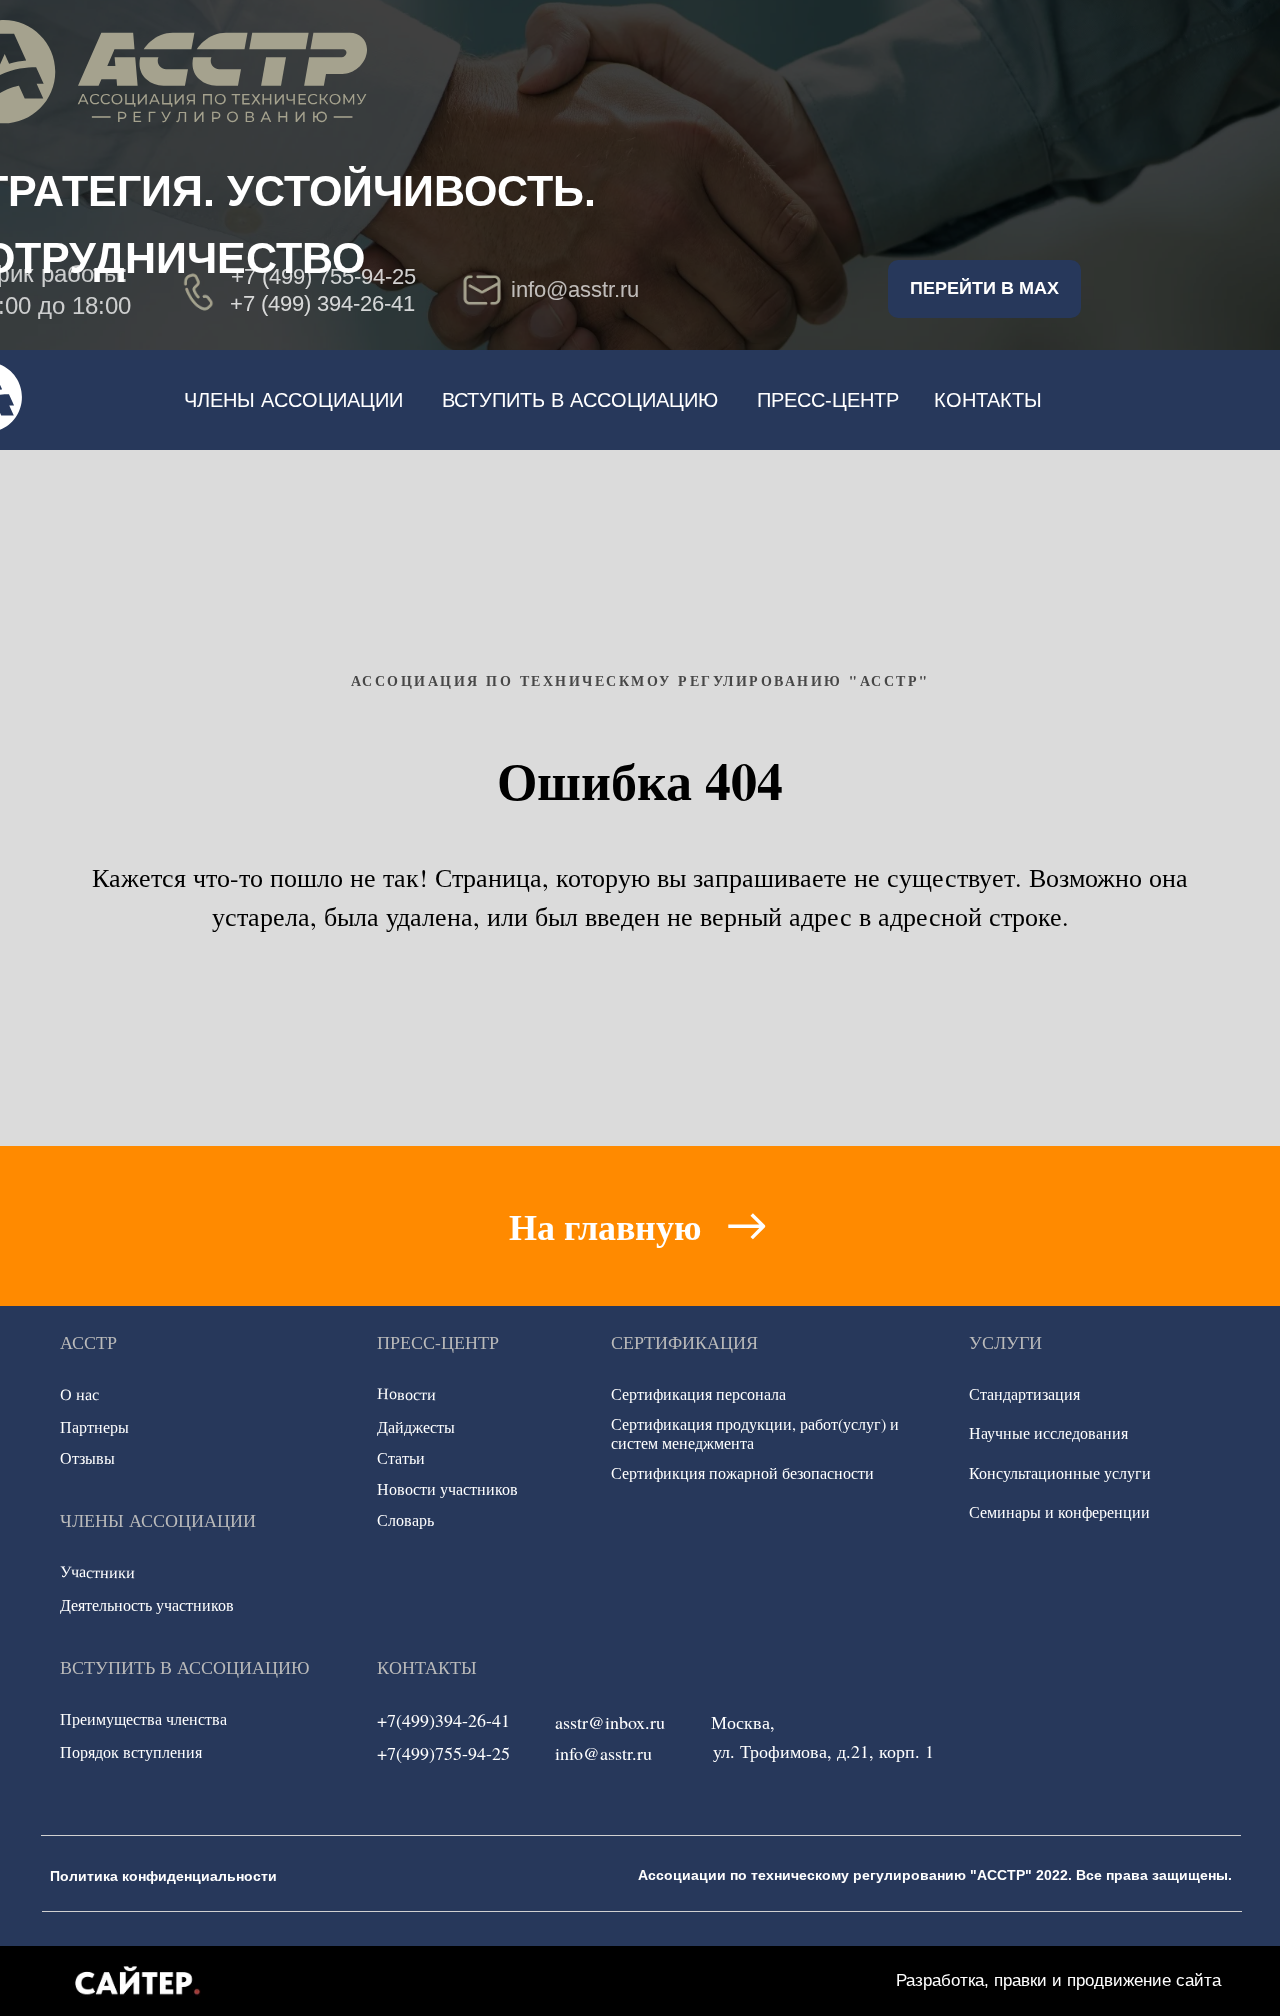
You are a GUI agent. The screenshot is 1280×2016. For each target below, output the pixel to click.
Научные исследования (1048, 1432)
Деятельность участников (147, 1604)
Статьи (401, 1457)
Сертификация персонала (698, 1393)
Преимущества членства (143, 1718)
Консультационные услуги (1060, 1472)
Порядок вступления (131, 1751)
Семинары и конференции (1059, 1511)
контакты (988, 400)
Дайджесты (416, 1426)
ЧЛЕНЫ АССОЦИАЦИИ (293, 400)
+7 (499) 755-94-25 (323, 276)
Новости (406, 1394)
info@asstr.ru (603, 1753)
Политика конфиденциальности (163, 1876)
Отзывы (87, 1457)
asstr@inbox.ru (610, 1722)
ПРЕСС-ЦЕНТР (828, 400)
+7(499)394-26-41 (443, 1720)
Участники (97, 1571)
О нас (79, 1394)
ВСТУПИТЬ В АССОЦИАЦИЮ (580, 400)
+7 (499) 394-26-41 (322, 303)
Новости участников (447, 1488)
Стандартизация (1024, 1393)
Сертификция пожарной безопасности (742, 1472)
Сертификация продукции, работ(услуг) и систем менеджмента (755, 1433)
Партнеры (94, 1426)
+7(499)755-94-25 (443, 1753)
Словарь (405, 1519)
